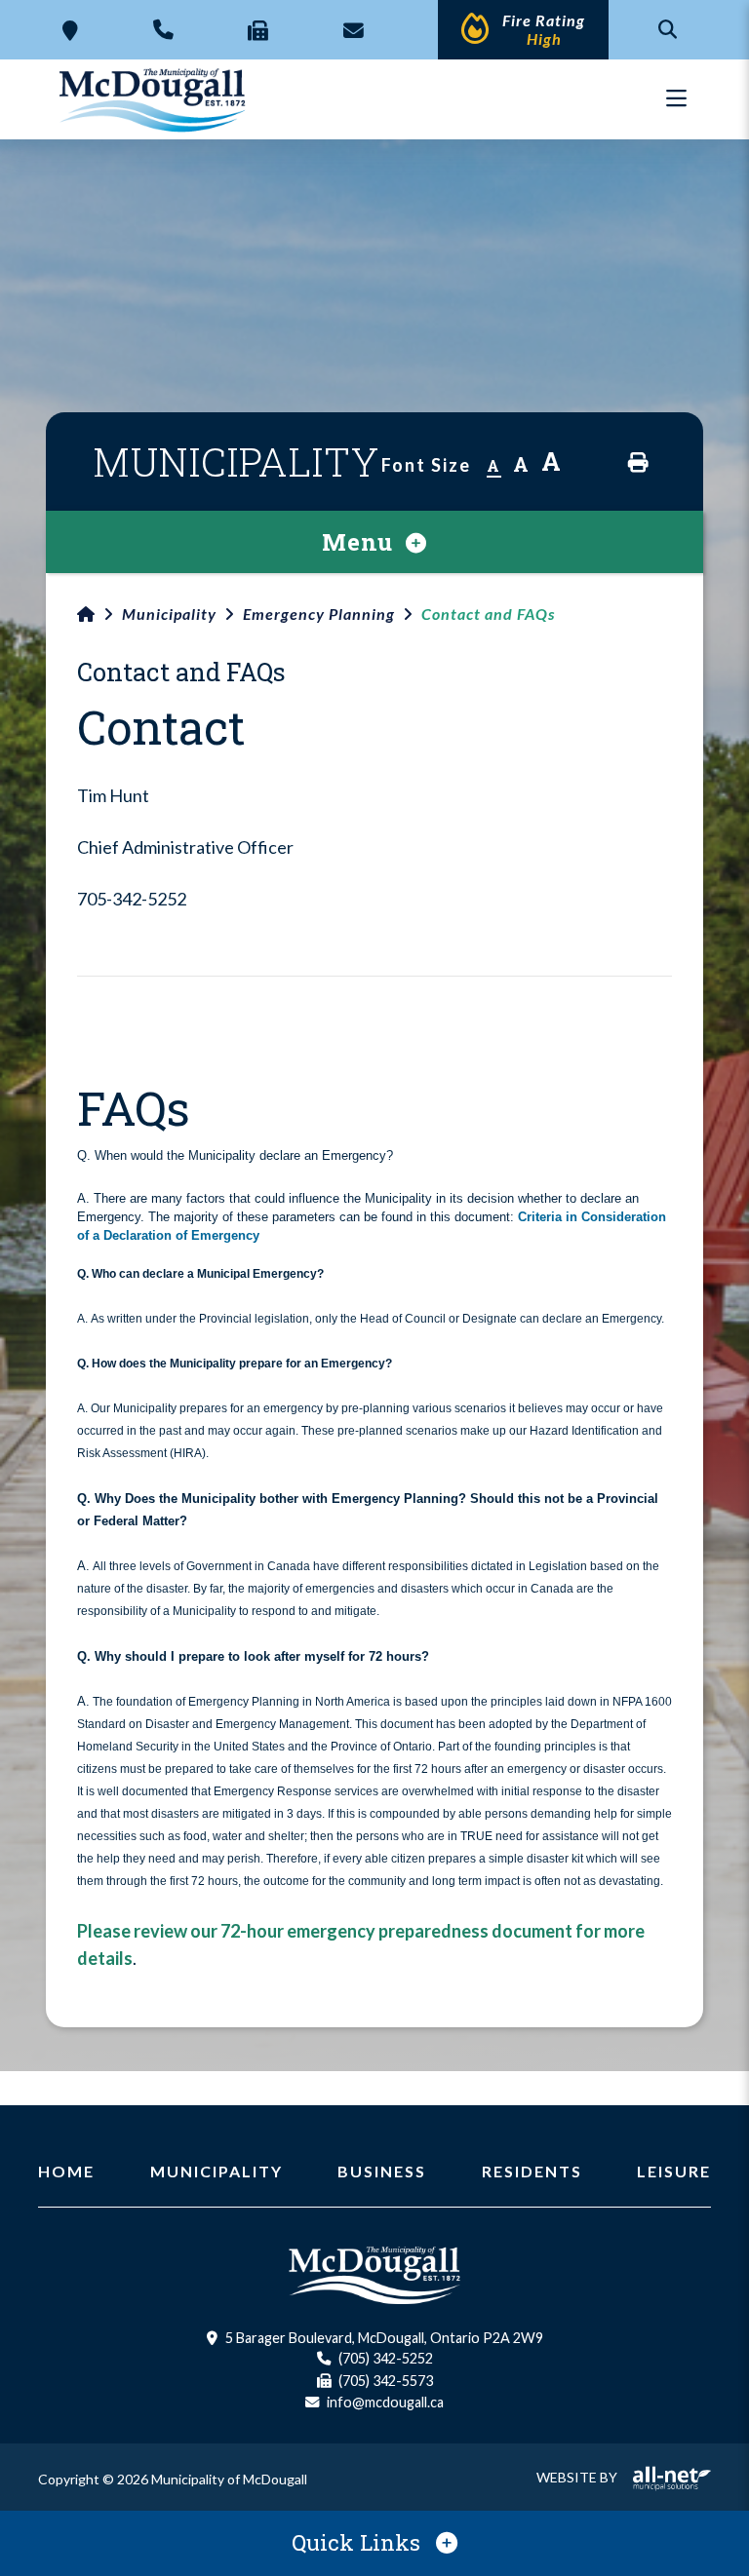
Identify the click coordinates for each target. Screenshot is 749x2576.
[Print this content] (638, 462)
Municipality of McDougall (154, 99)
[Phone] (163, 29)
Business (382, 2171)
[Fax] (258, 30)
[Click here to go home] (99, 614)
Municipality (169, 614)
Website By (577, 2477)
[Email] (354, 30)
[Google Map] (70, 30)
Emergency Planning (319, 614)
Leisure (674, 2171)
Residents (532, 2171)
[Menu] (676, 99)
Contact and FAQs (488, 614)
